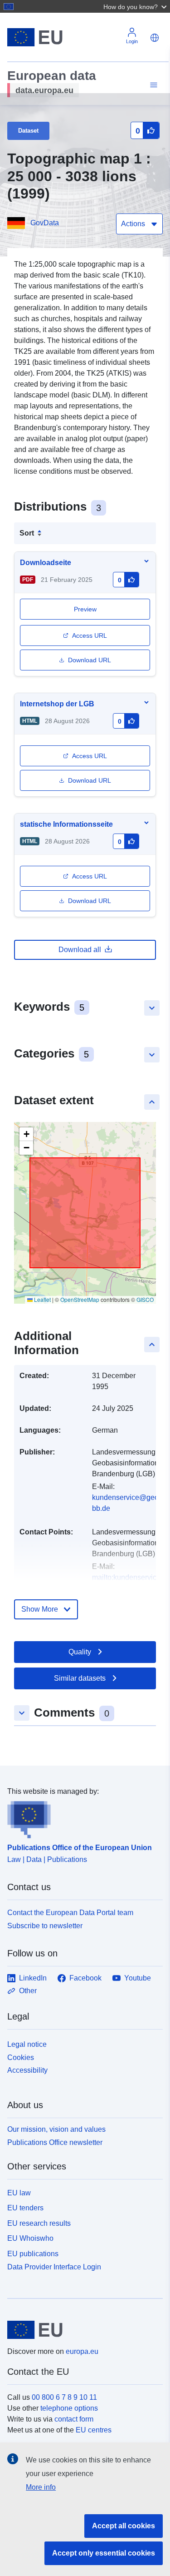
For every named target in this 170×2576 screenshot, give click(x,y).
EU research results (39, 2223)
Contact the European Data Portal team (70, 1913)
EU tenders (25, 2208)
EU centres (94, 2430)
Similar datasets (80, 1678)
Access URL (90, 635)
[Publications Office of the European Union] (81, 1818)
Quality (80, 1652)
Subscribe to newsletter (45, 1926)
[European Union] (82, 2330)
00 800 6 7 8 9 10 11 (64, 2397)
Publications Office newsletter (55, 2142)
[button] (136, 6)
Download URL (90, 660)
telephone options (69, 2408)
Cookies (21, 2057)
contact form (74, 2419)
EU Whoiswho (30, 2238)
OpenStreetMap (80, 1299)
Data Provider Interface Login (54, 2267)
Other (28, 1991)
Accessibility (27, 2070)
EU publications (33, 2254)
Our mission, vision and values (56, 2129)
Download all (80, 950)
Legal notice (27, 2044)
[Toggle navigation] (152, 85)
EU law (19, 2193)
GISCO (145, 1299)
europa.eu (82, 2351)
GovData (45, 223)
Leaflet (42, 1299)
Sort (27, 533)
